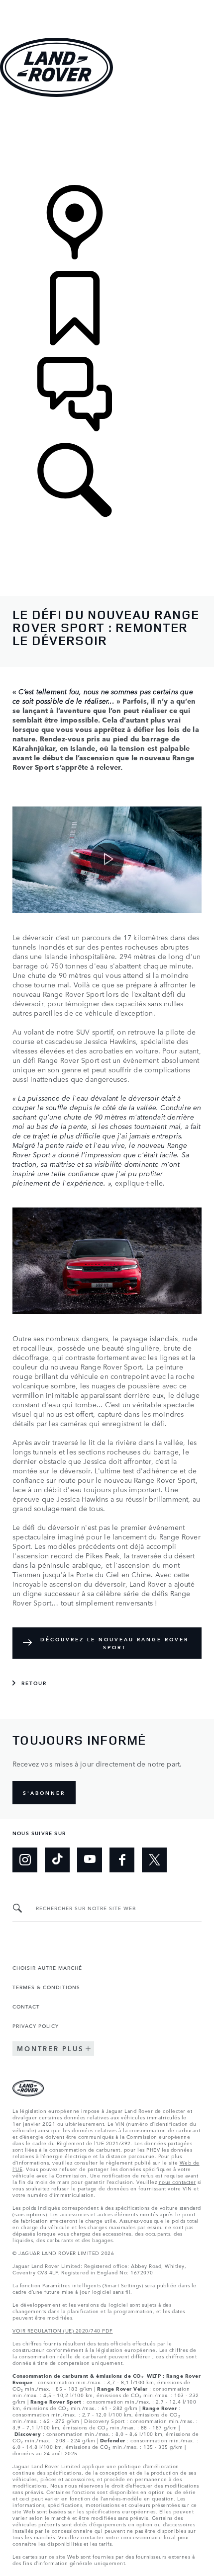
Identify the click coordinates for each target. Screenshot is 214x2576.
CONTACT (26, 2006)
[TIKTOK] (57, 1860)
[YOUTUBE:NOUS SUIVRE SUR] (90, 1860)
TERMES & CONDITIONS (46, 1987)
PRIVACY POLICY (36, 2025)
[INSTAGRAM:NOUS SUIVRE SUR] (25, 1860)
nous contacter (177, 2181)
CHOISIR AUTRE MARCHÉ (47, 1967)
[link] (107, 142)
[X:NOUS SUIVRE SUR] (154, 1860)
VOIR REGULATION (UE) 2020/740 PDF (63, 2330)
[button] (107, 5)
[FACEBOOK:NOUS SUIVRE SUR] (122, 1860)
